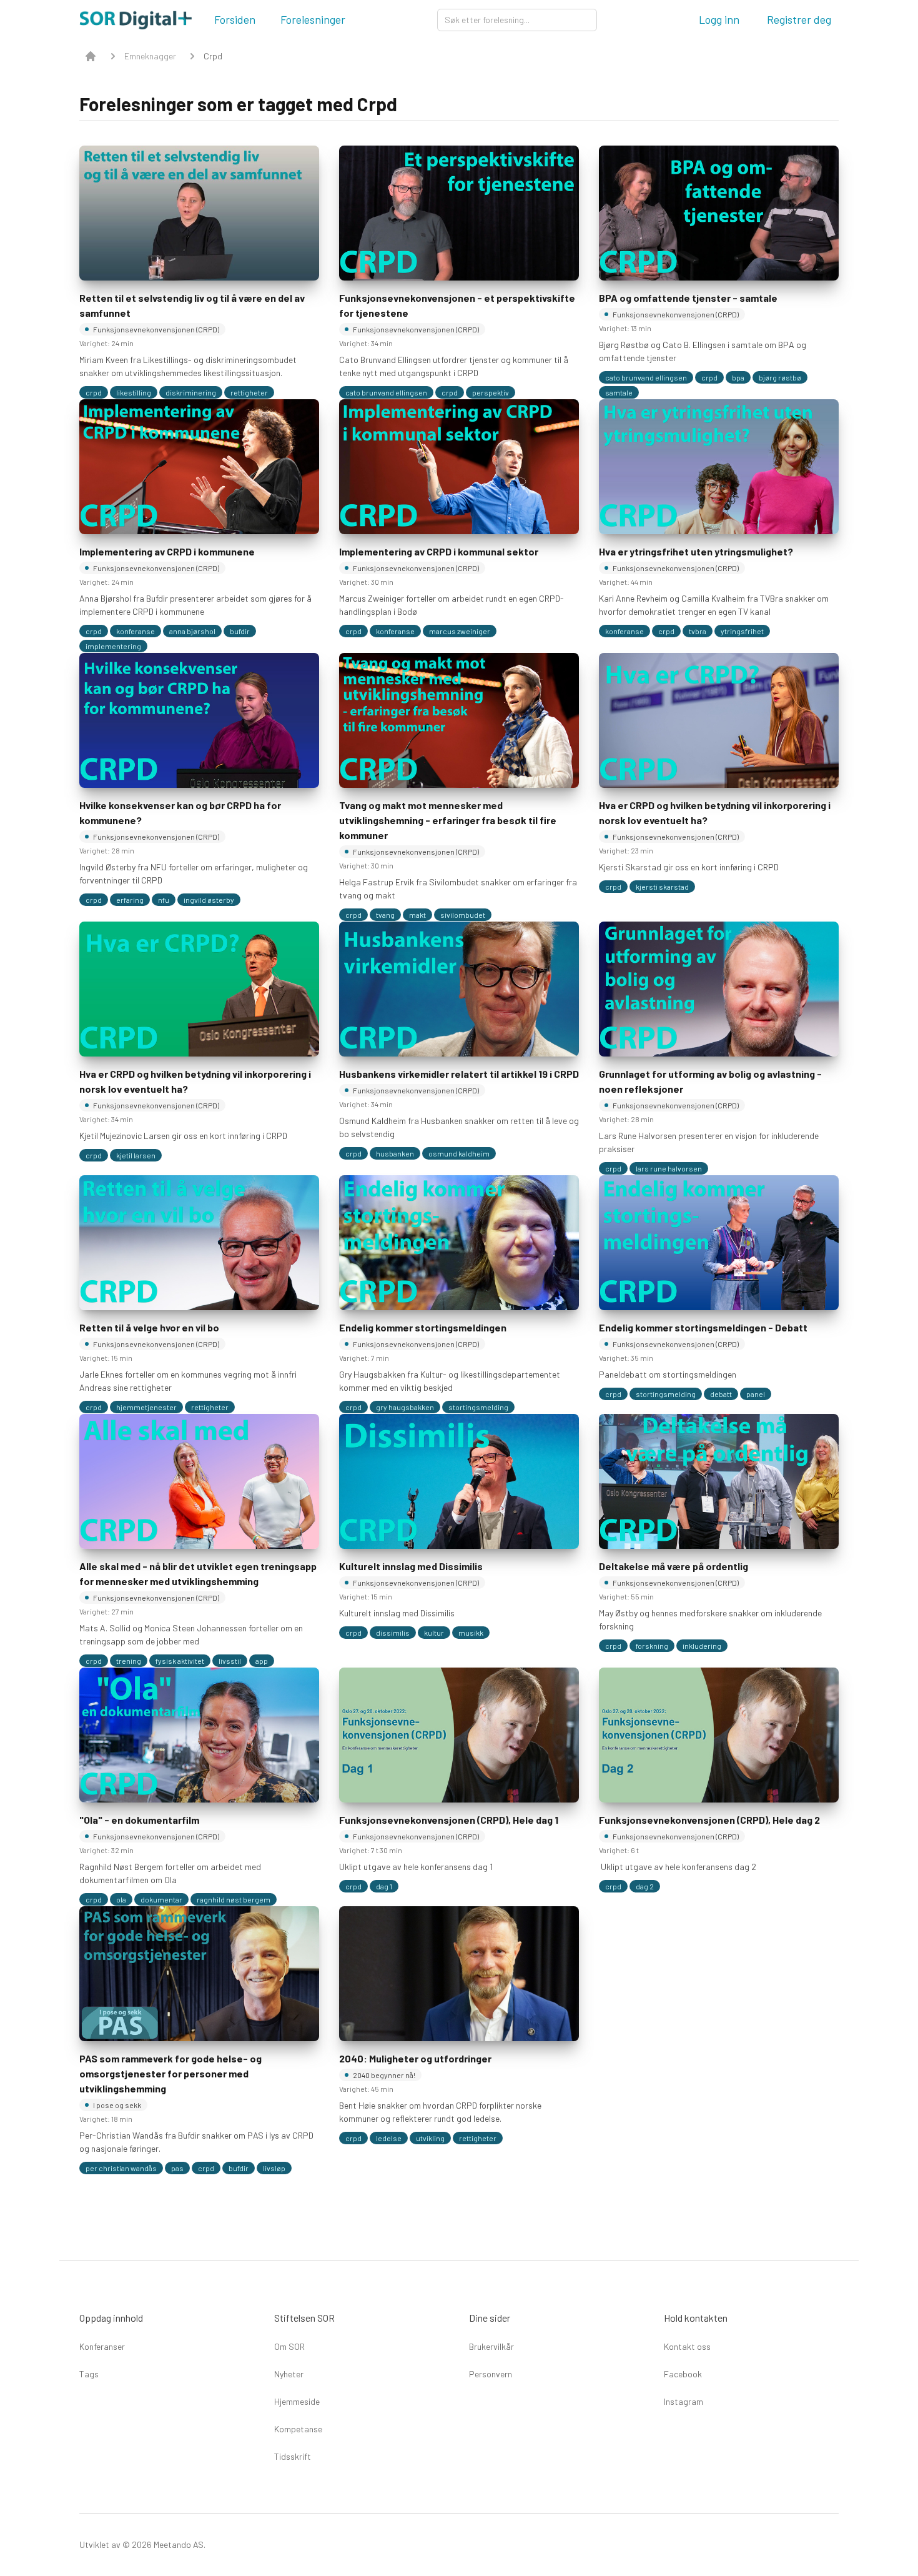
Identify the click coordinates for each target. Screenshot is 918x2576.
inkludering (702, 1646)
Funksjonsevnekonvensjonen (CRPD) (156, 329)
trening (129, 1661)
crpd (94, 392)
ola (121, 1899)
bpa (738, 377)
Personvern (491, 2374)
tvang (385, 915)
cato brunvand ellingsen (386, 392)
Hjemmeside (297, 2401)
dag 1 (384, 1886)
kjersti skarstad (662, 887)
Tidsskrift (293, 2456)
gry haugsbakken (405, 1407)
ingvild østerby (209, 900)
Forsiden (235, 19)
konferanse (136, 631)
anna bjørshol (192, 631)
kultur (434, 1633)
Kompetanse (298, 2429)
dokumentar (161, 1899)
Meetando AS (178, 2544)
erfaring (130, 900)
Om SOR (289, 2346)
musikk (471, 1633)
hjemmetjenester (146, 1407)
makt (417, 915)
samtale (619, 392)
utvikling (430, 2138)
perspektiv (491, 392)
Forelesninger (313, 19)
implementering (113, 646)
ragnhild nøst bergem (234, 1899)
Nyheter (289, 2374)
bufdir (240, 631)
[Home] (91, 56)
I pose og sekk (117, 2105)
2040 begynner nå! (384, 2075)
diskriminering (191, 392)
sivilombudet (463, 915)
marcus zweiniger (460, 631)
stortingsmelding (478, 1407)
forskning (652, 1646)
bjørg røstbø (780, 377)
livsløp (274, 2168)
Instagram (684, 2401)
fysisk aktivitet (180, 1661)
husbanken (395, 1153)
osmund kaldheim (459, 1153)
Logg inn (719, 19)
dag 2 (645, 1886)
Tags (89, 2374)
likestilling (134, 392)
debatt (721, 1394)
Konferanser (102, 2346)
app (262, 1661)
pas (177, 2168)
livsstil (230, 1661)
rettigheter (249, 392)
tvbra (698, 631)
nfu (164, 900)
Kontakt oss (687, 2346)
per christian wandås (121, 2168)
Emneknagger (150, 56)
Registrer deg (799, 19)
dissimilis (393, 1633)
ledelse (389, 2138)
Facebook (683, 2374)
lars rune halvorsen (669, 1168)
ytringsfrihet (742, 631)
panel (756, 1394)
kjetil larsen (136, 1155)
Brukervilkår (491, 2346)
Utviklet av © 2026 (116, 2544)
